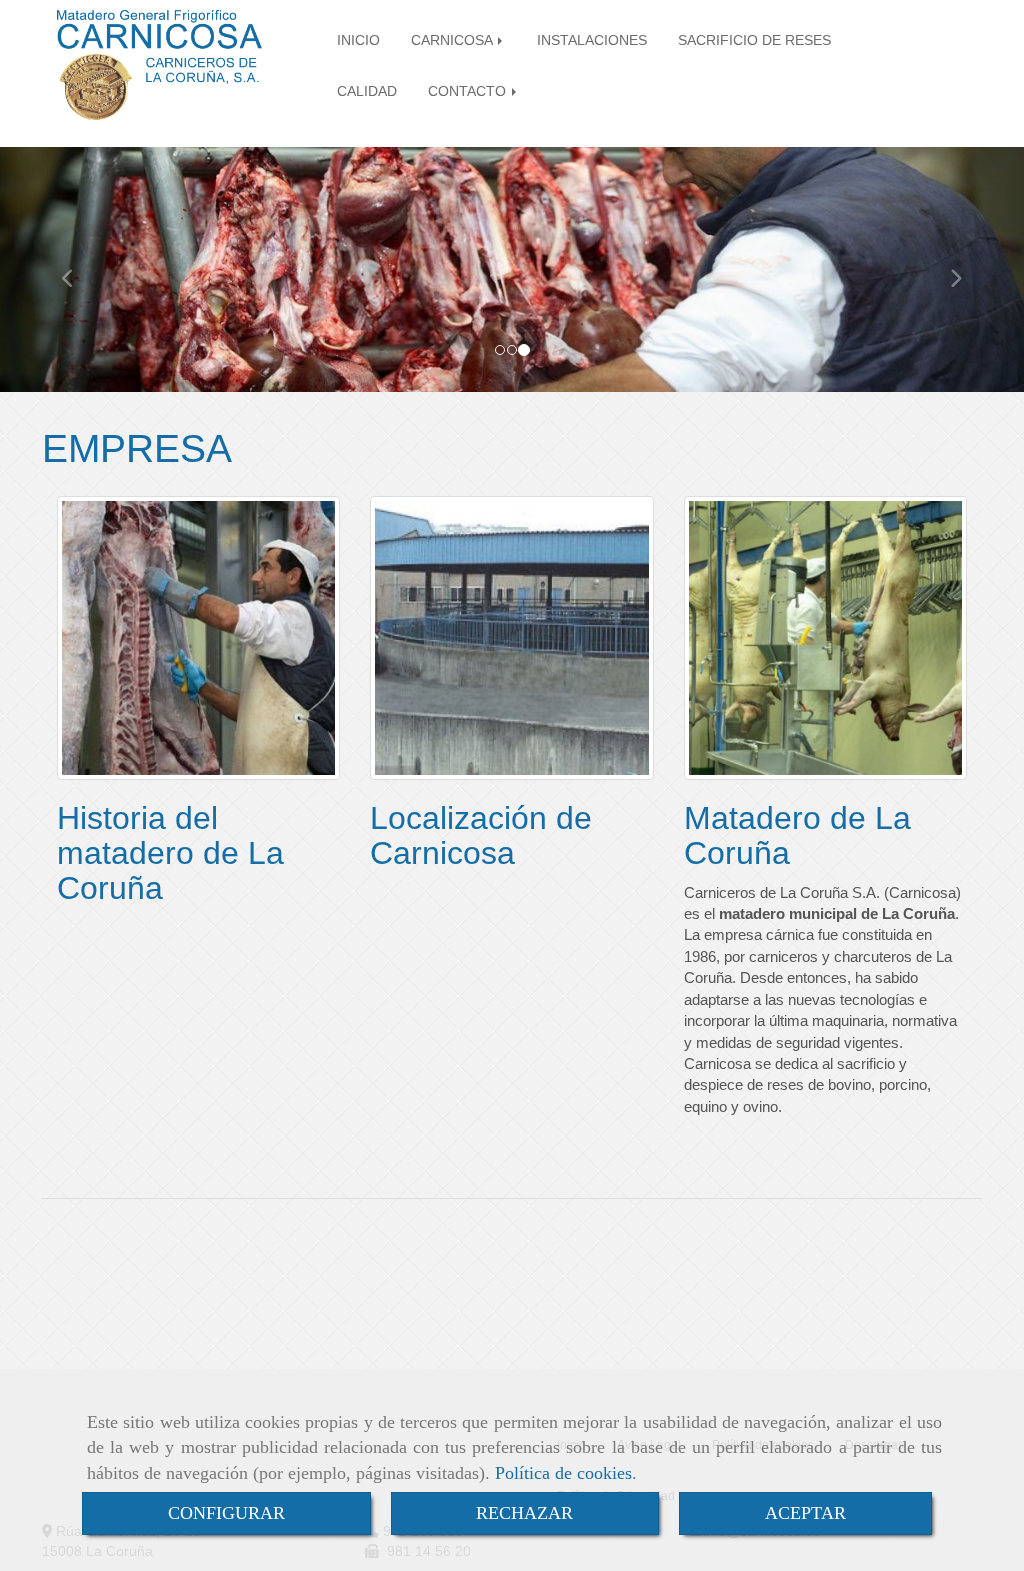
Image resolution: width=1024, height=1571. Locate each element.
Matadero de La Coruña (797, 835)
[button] (77, 269)
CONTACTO (469, 91)
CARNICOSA (453, 40)
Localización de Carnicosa (481, 835)
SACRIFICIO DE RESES (754, 40)
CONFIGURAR (226, 1513)
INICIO (358, 40)
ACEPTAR (805, 1513)
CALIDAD (367, 91)
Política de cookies (563, 1473)
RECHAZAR (524, 1513)
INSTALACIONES (592, 40)
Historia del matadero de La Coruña (170, 853)
